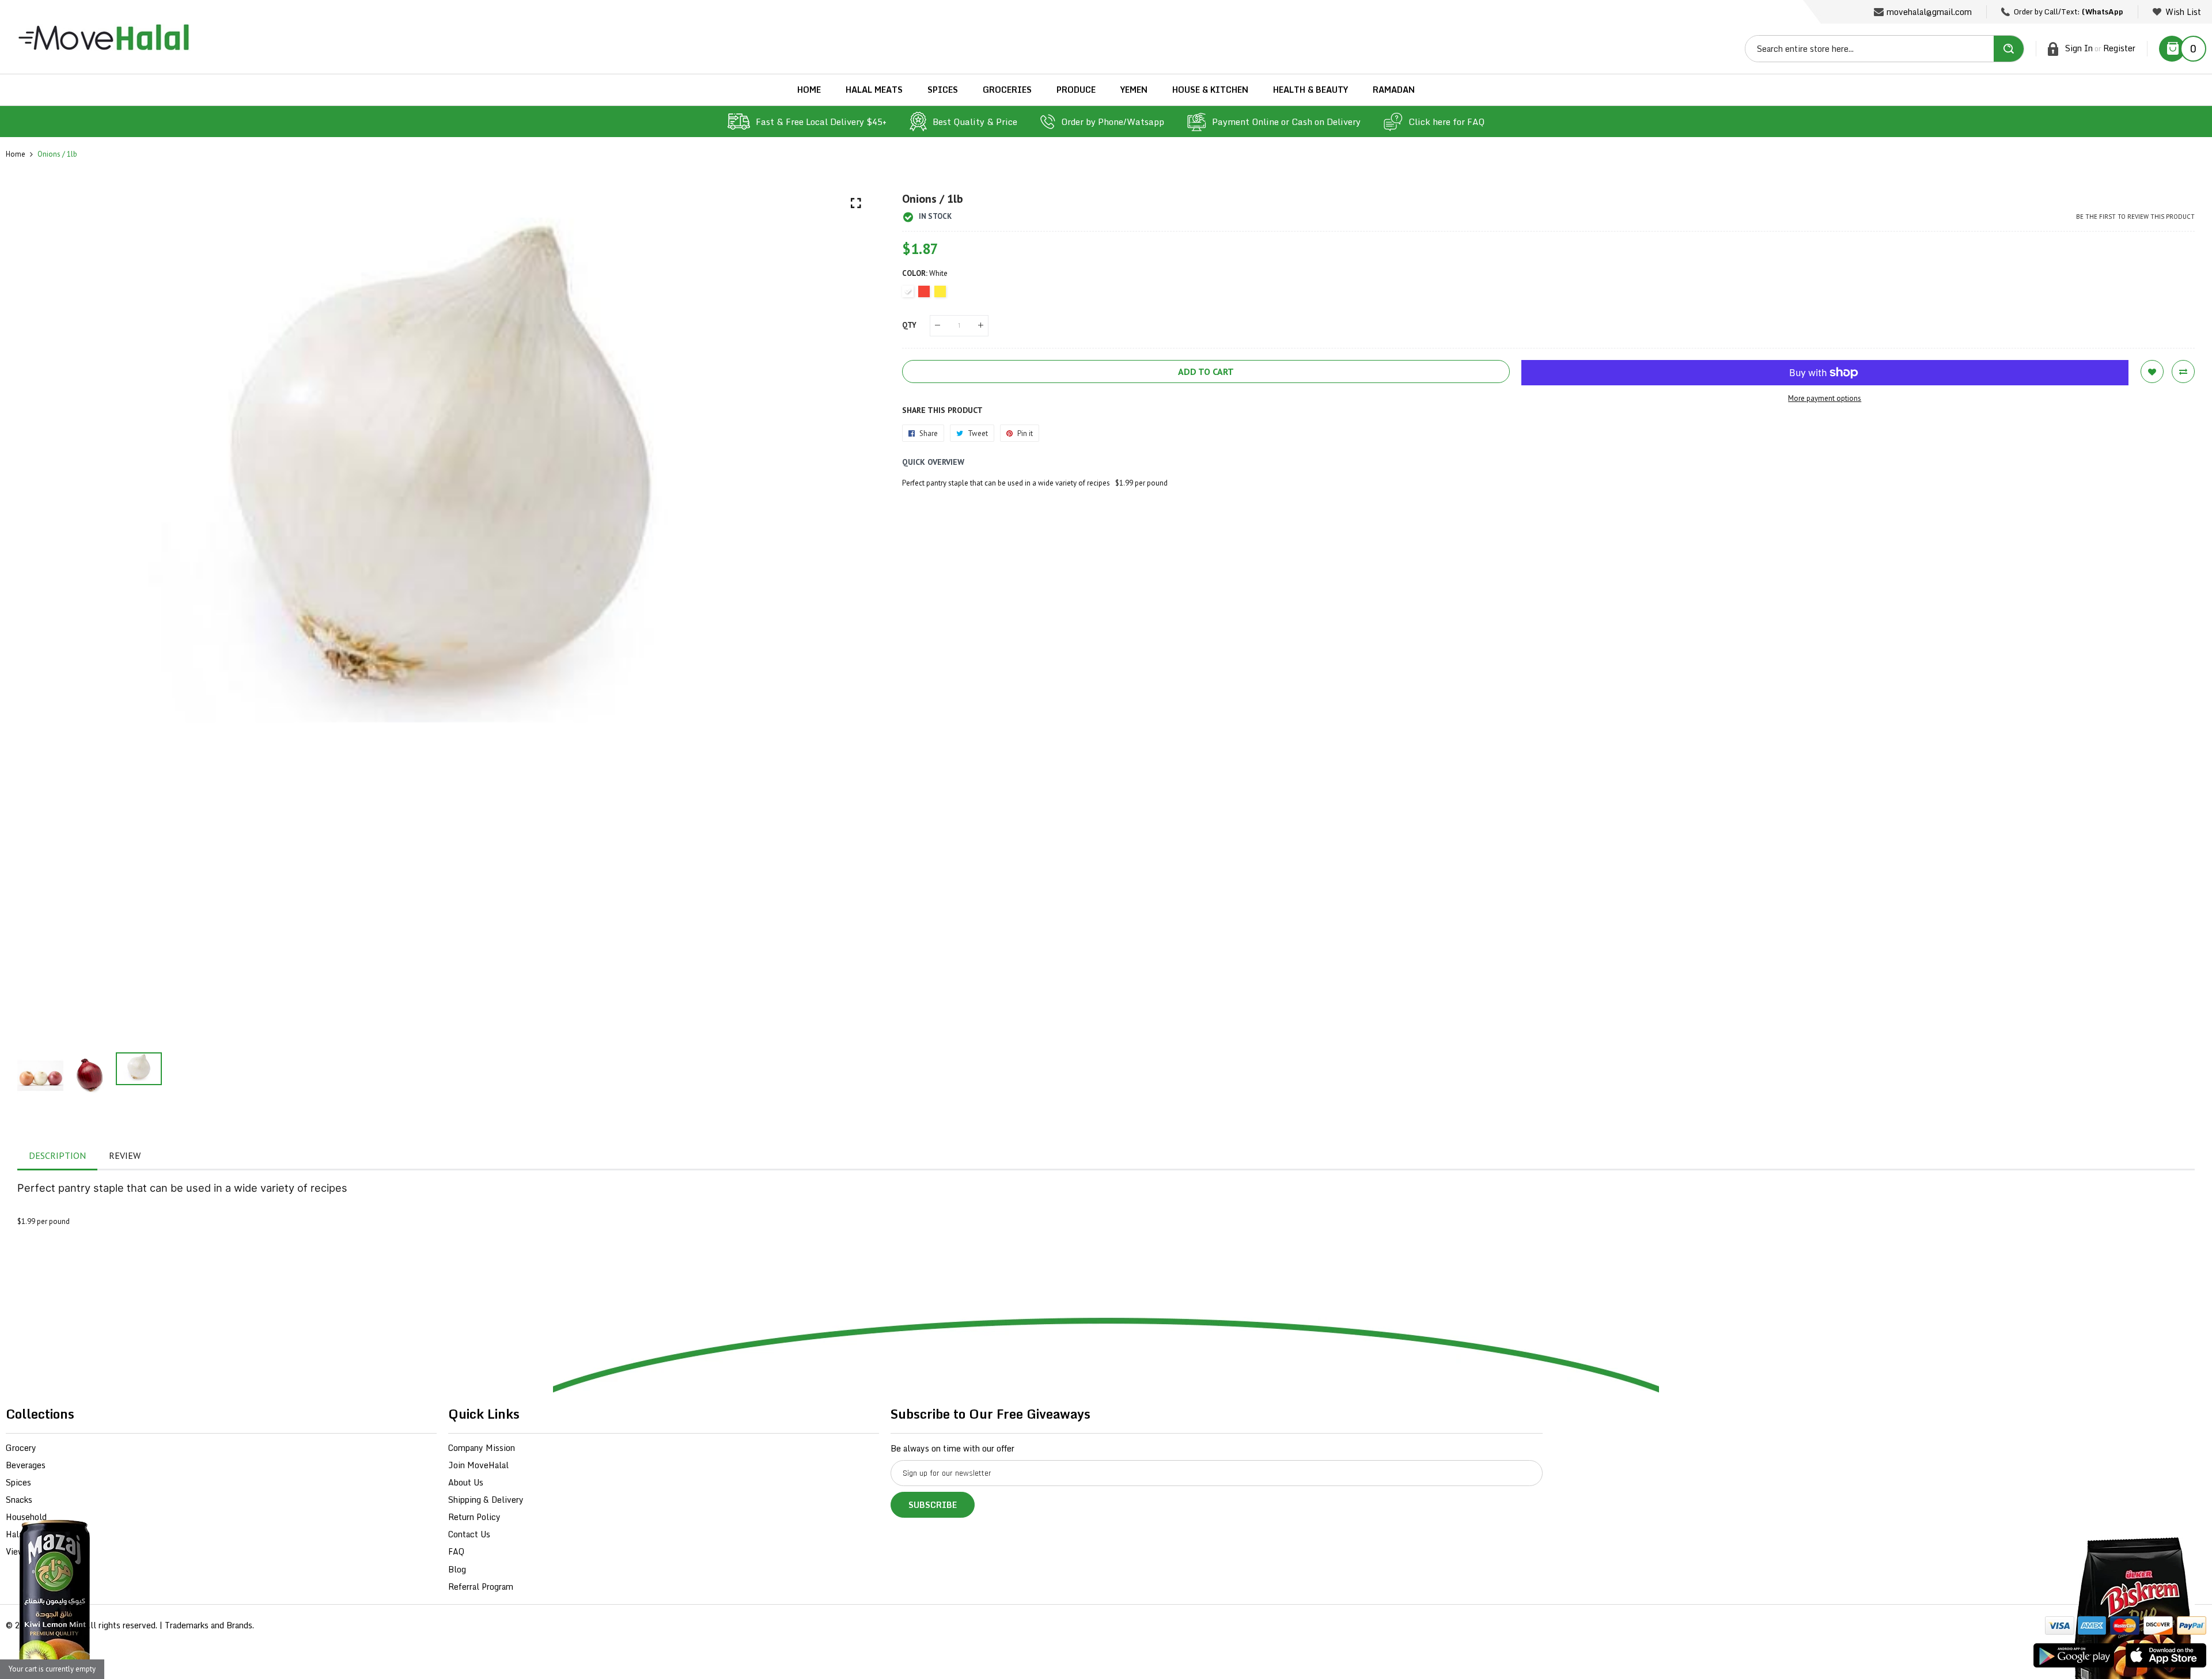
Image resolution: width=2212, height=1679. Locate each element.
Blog (457, 1569)
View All (22, 1551)
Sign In (2079, 48)
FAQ (456, 1551)
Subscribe (933, 1505)
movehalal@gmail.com (1929, 12)
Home (16, 154)
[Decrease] (938, 326)
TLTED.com (60, 1625)
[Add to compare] (2183, 372)
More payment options (1825, 398)
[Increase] (981, 326)
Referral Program (481, 1587)
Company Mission (482, 1448)
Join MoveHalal (478, 1465)
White (908, 291)
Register (2119, 48)
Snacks (19, 1500)
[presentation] (40, 616)
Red (924, 291)
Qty (909, 325)
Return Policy (474, 1517)
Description (57, 1155)
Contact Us (469, 1534)
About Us (466, 1482)
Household (26, 1517)
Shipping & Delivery (486, 1500)
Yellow (940, 291)
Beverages (26, 1465)
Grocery (21, 1448)
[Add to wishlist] (2152, 372)
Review (125, 1155)
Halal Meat (27, 1534)
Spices (18, 1482)
